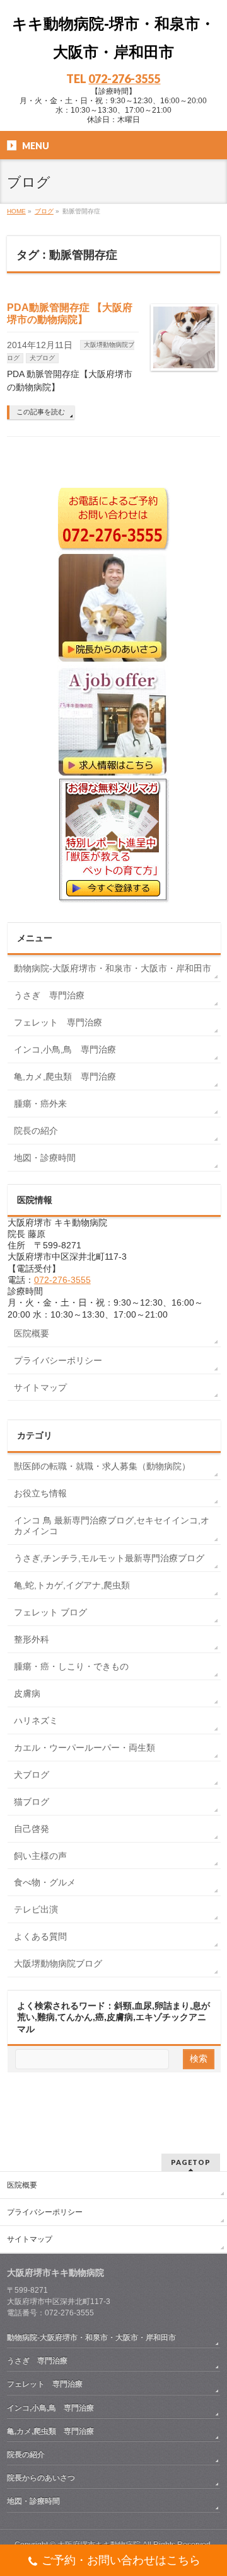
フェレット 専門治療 (58, 1022)
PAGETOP (191, 2162)
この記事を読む (41, 412)
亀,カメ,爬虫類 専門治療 (65, 1076)
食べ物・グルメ (45, 1882)
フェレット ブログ (50, 1612)
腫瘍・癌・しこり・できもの (71, 1666)
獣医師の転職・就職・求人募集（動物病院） (102, 1466)
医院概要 (32, 1333)
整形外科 (32, 1639)
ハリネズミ (36, 1720)
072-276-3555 (124, 79)
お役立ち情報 (40, 1493)
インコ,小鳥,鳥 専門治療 (65, 1049)
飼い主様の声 (40, 1856)
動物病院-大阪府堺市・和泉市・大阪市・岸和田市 (113, 968)
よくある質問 (40, 1936)
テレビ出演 (36, 1909)
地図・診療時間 (45, 1158)
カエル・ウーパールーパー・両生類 (84, 1748)
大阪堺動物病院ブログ (58, 1963)
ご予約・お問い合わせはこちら (121, 2560)
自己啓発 (32, 1829)
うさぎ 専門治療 (49, 995)
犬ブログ (42, 358)
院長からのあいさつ (41, 2478)
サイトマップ (40, 1387)
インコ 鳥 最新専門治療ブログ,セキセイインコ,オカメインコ (112, 1526)
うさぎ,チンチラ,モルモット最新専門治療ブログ (109, 1558)
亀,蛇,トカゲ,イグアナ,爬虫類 (72, 1585)
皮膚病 (27, 1693)
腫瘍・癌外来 (40, 1104)
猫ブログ (32, 1802)
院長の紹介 (36, 1131)
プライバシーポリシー (58, 1360)
